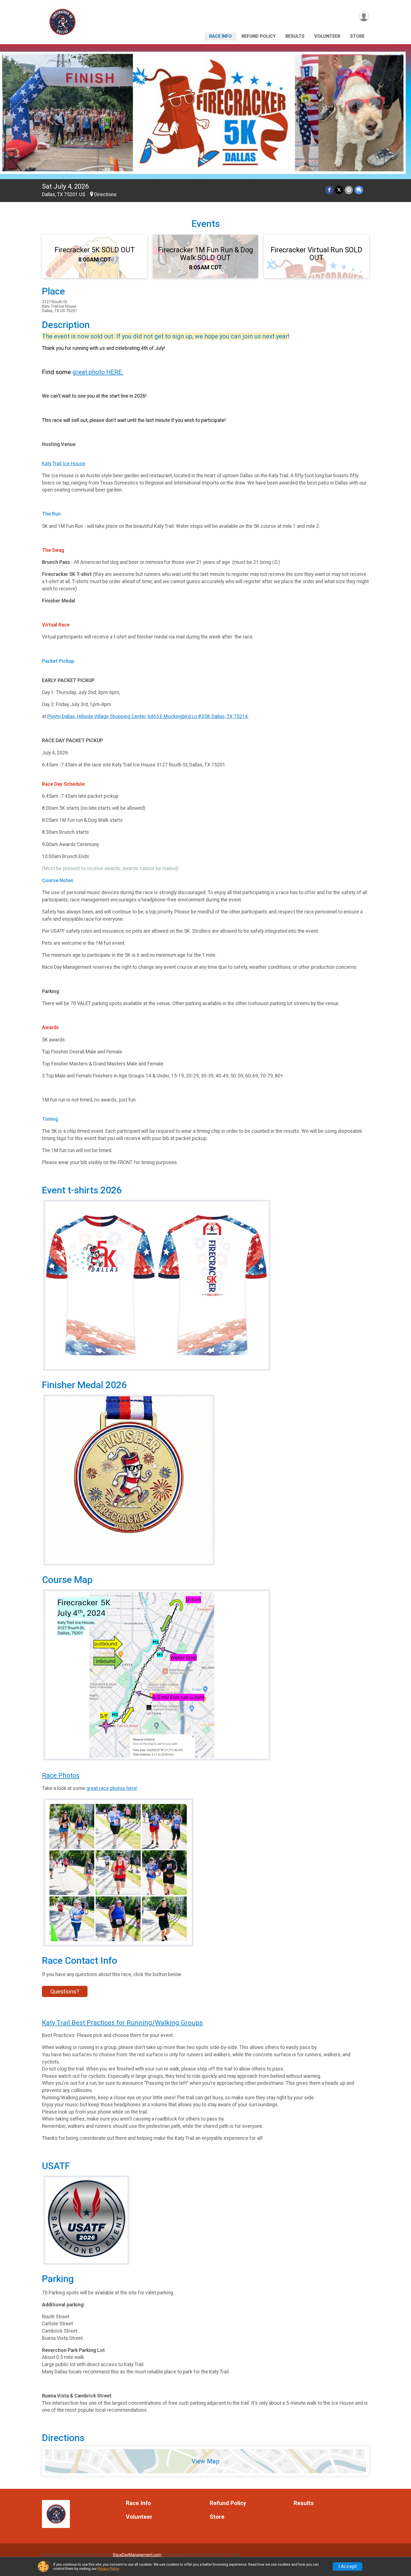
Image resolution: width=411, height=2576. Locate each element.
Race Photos (61, 1775)
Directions (105, 194)
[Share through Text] (359, 190)
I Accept (348, 2566)
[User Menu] (364, 16)
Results (295, 36)
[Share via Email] (349, 190)
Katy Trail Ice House (64, 464)
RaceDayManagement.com (137, 2555)
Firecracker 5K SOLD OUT (95, 250)
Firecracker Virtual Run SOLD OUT (316, 254)
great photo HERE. (98, 372)
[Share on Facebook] (329, 190)
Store (357, 36)
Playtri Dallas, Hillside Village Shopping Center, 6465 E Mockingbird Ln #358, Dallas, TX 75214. (148, 716)
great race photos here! (112, 1788)
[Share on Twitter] (339, 190)
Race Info (220, 36)
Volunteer (327, 36)
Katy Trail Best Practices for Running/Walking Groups (122, 2023)
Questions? (65, 1991)
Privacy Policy (108, 2569)
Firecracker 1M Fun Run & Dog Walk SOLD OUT (206, 254)
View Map (206, 2461)
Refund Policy (259, 36)
